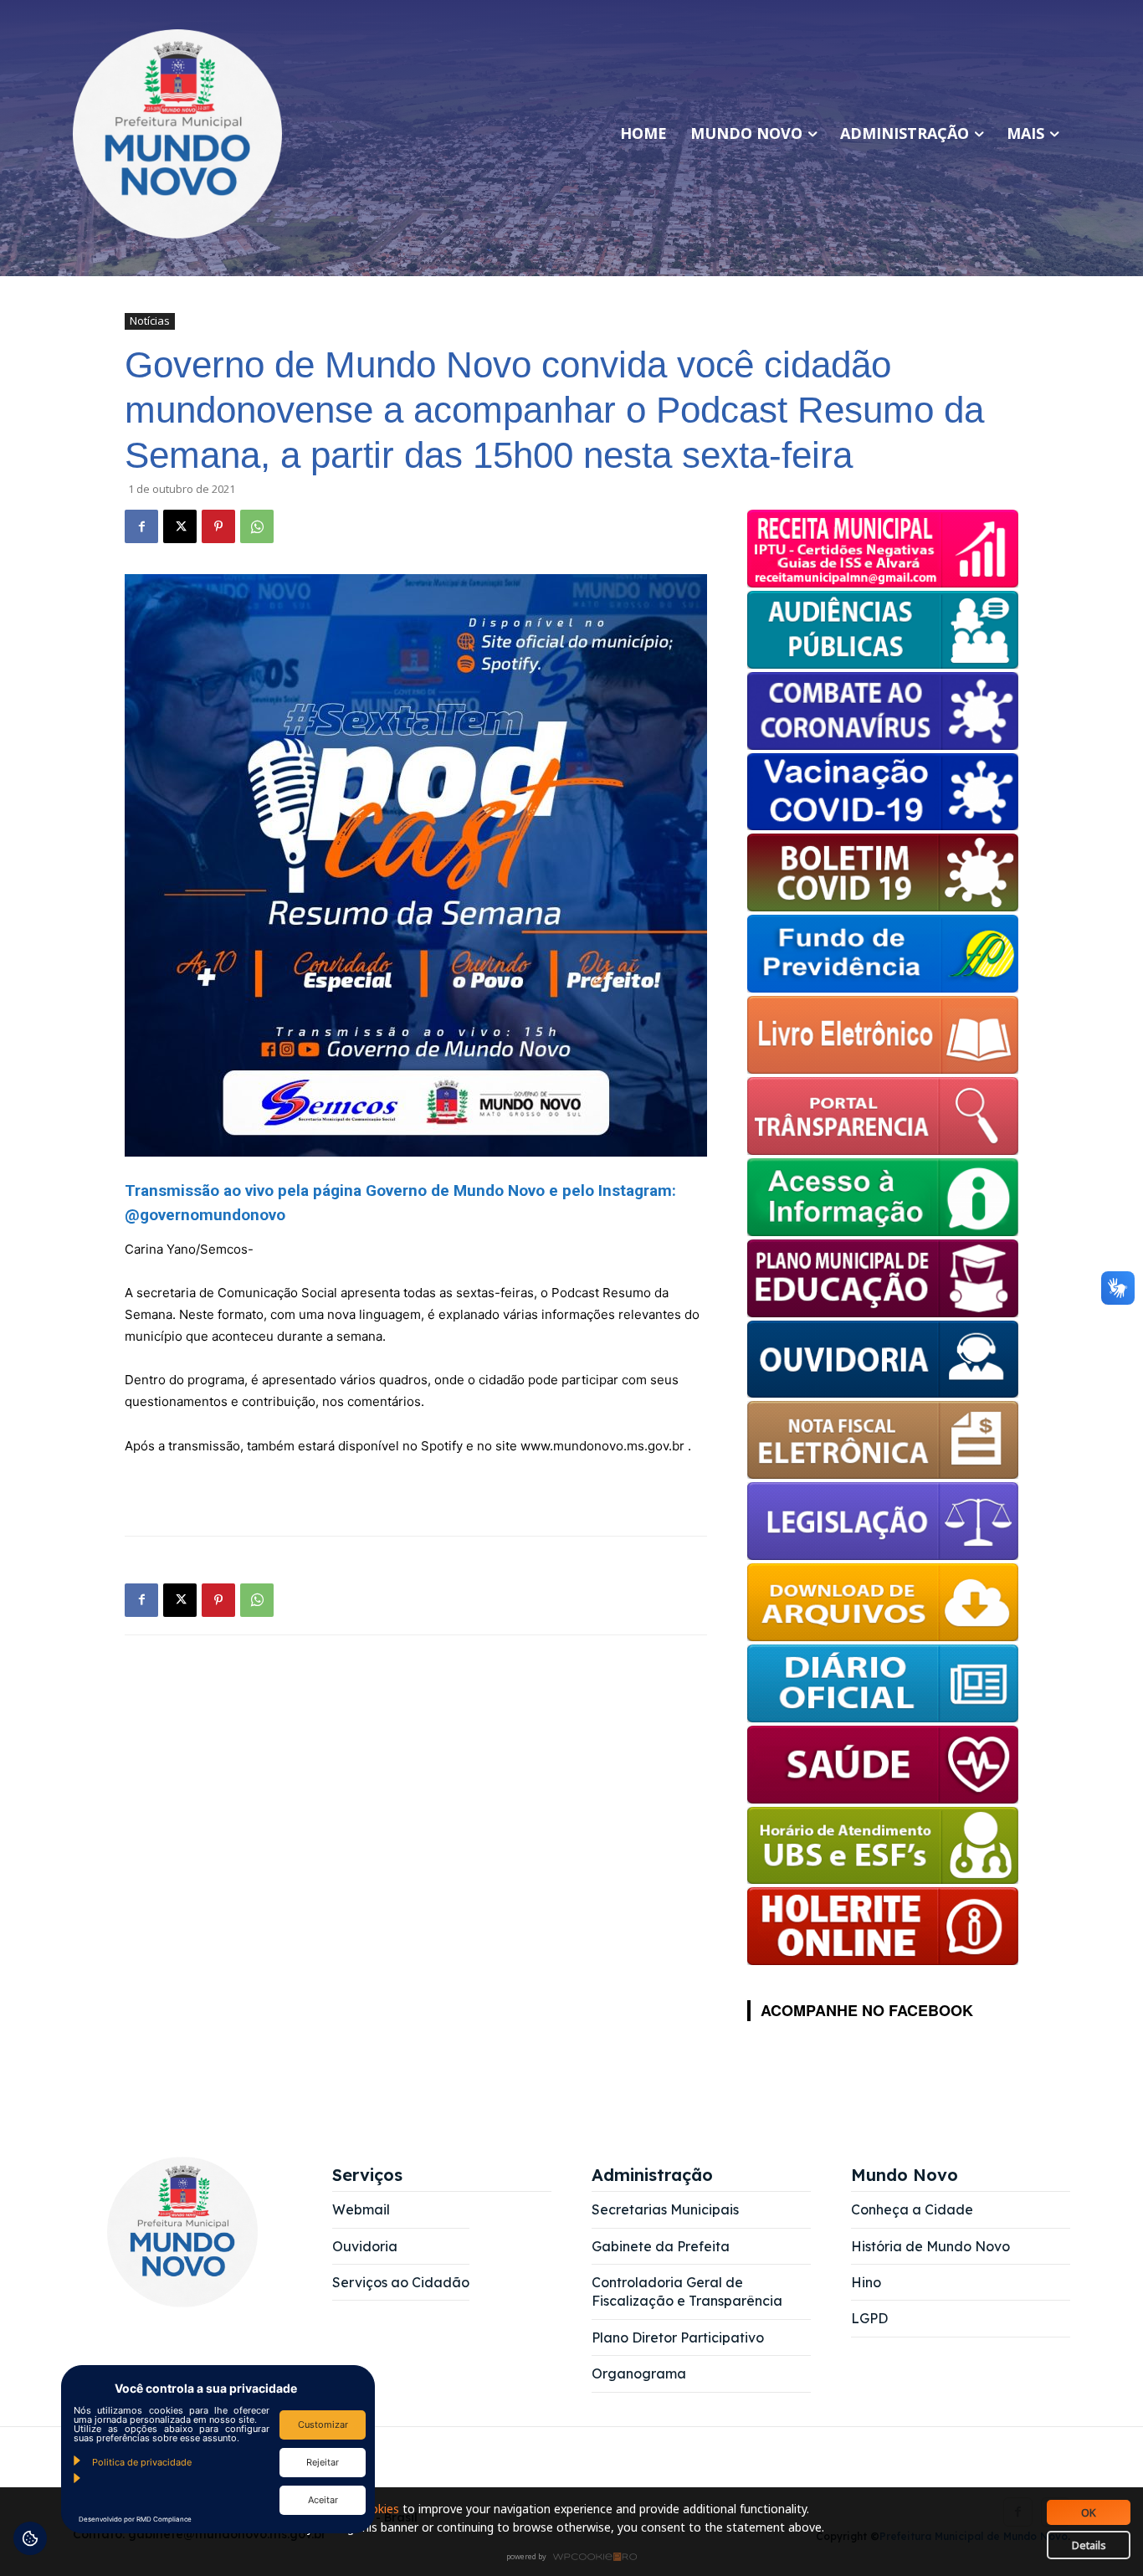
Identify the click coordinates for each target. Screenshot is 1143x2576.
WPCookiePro (576, 2558)
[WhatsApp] (257, 526)
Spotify (442, 1446)
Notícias (150, 321)
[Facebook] (141, 526)
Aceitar (323, 2500)
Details (1089, 2545)
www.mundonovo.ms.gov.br (604, 1446)
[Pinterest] (218, 526)
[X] (180, 526)
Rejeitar (323, 2462)
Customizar (323, 2425)
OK (1089, 2512)
